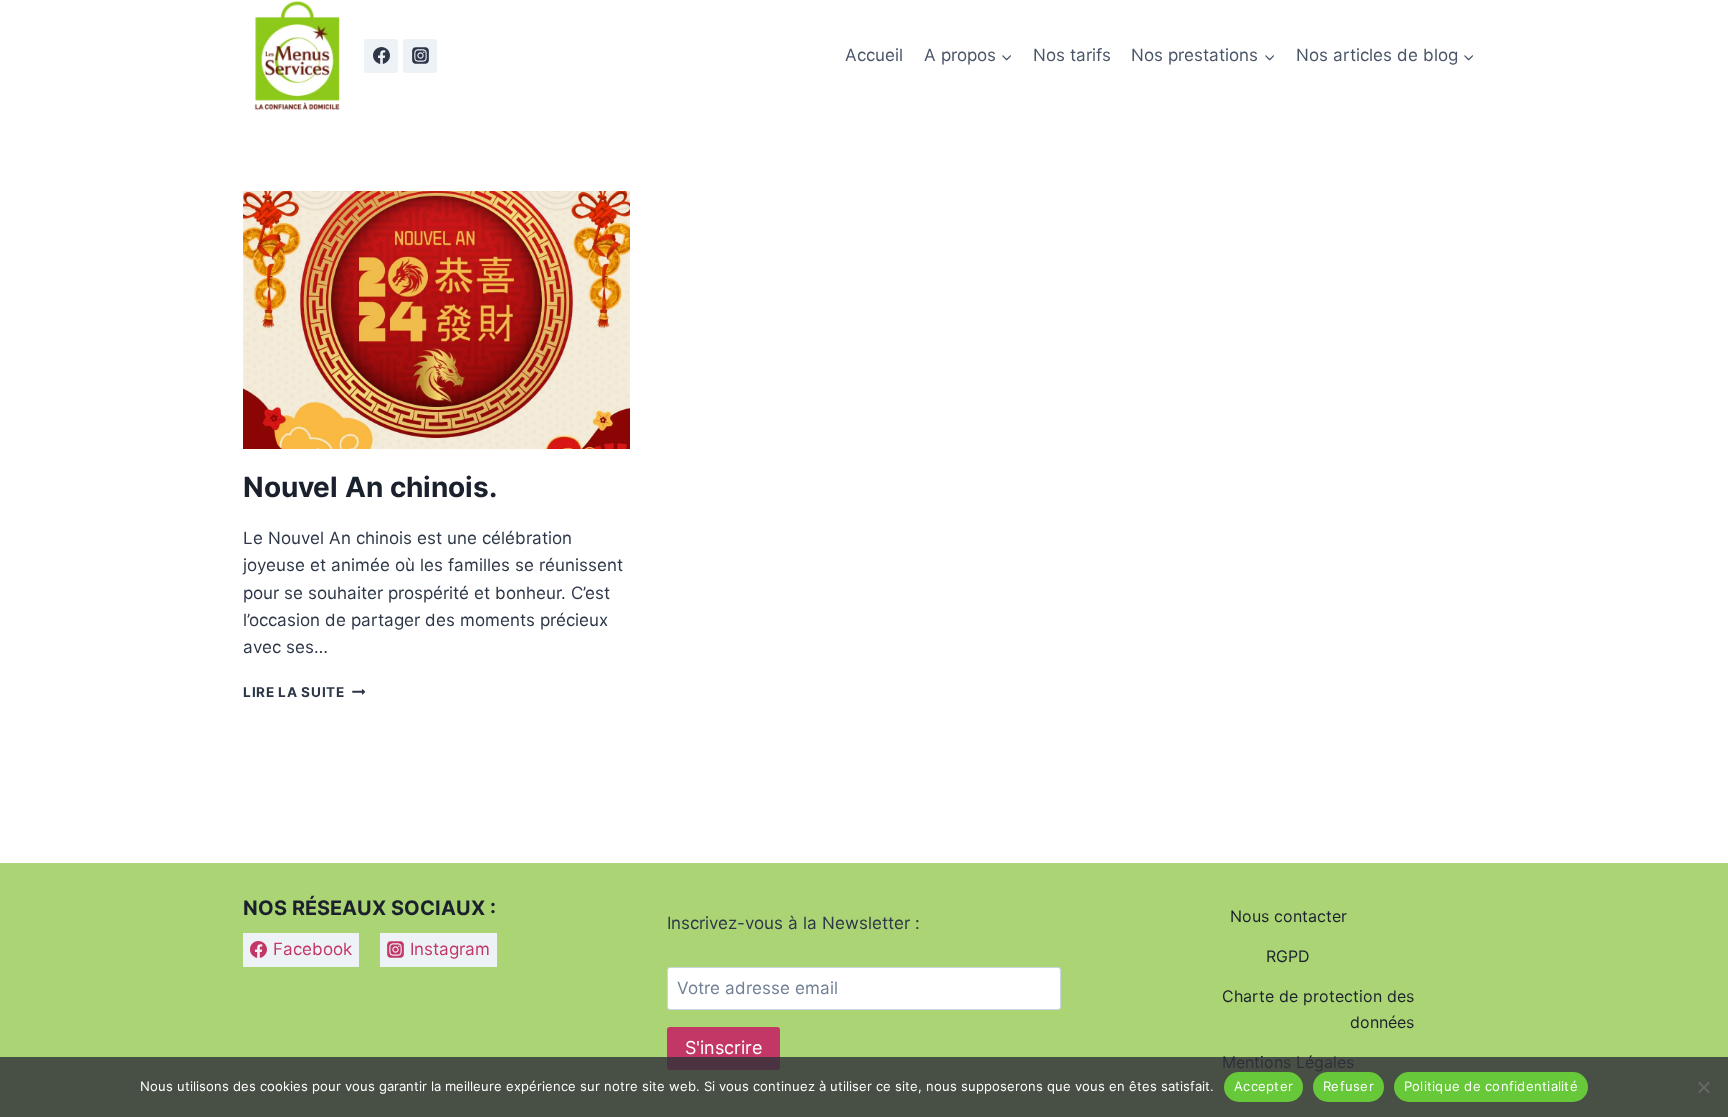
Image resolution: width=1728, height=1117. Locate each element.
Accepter (1263, 1086)
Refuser (1348, 1086)
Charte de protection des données (1318, 1009)
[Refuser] (1703, 1087)
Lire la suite (304, 692)
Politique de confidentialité (1491, 1086)
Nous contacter (1288, 916)
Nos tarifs (1072, 55)
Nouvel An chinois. (370, 487)
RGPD (1288, 956)
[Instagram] (420, 56)
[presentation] (436, 320)
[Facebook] (381, 56)
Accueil (874, 55)
